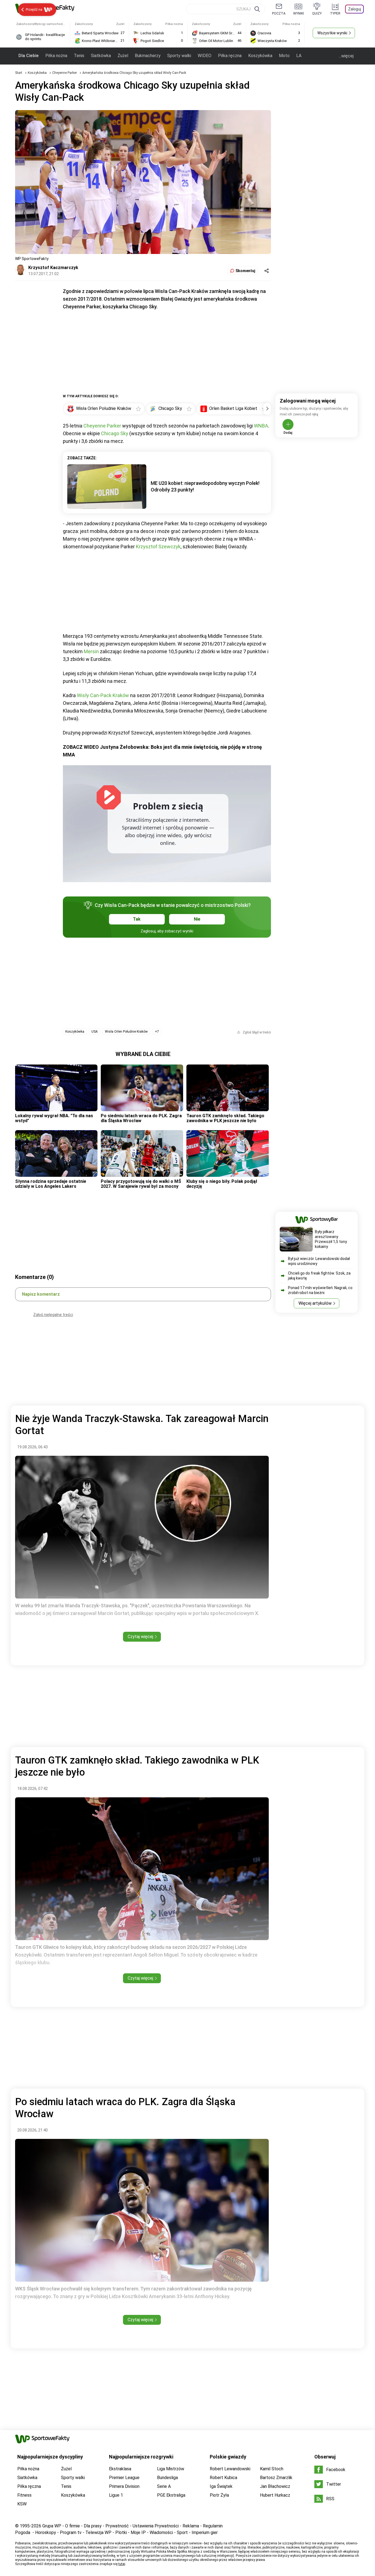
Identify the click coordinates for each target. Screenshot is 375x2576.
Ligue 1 (116, 2495)
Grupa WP (52, 2526)
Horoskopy (46, 2532)
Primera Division (124, 2486)
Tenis (79, 56)
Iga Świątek (221, 2486)
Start (19, 73)
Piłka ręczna (230, 56)
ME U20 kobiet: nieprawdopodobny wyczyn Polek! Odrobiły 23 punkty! (205, 486)
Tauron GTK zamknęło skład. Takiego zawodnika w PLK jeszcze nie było (225, 1118)
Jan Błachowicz (275, 2486)
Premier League (124, 2478)
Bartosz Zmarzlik (276, 2478)
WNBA (261, 426)
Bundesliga (167, 2478)
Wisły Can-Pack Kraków (103, 695)
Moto (284, 56)
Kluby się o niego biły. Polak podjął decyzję (222, 1184)
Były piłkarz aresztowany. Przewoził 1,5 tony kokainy (331, 1239)
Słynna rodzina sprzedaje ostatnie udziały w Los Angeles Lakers (51, 1184)
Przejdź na (34, 9)
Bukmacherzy (148, 56)
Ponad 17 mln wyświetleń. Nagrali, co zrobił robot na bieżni (320, 1290)
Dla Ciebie (29, 56)
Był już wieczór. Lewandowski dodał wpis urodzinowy (319, 1261)
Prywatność (117, 2526)
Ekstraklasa (120, 2469)
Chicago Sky (115, 433)
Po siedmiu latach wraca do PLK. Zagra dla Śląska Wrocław (141, 1118)
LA (299, 56)
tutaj (122, 2564)
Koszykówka (260, 56)
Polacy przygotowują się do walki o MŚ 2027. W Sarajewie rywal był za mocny (141, 1184)
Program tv (71, 2532)
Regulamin (213, 2526)
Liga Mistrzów (171, 2469)
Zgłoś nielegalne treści (53, 1315)
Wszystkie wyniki (332, 33)
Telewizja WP (98, 2532)
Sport (182, 2532)
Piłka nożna (56, 56)
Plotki (121, 2532)
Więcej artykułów (315, 1303)
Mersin (91, 651)
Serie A (164, 2486)
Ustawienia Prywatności (156, 2526)
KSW (22, 2504)
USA (95, 1032)
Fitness (24, 2495)
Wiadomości (161, 2532)
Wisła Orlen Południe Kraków (126, 1032)
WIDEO (205, 56)
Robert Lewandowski (230, 2469)
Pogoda (23, 2532)
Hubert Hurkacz (275, 2495)
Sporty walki (179, 56)
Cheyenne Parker (65, 73)
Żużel (123, 56)
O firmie (72, 2526)
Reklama (191, 2526)
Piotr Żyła (219, 2495)
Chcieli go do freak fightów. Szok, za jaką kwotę (319, 1276)
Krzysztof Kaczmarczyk (53, 268)
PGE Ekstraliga (171, 2495)
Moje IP (138, 2532)
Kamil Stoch (272, 2469)
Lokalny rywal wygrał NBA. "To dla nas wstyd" (54, 1118)
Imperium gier (205, 2532)
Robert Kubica (223, 2478)
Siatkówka (101, 56)
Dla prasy (93, 2526)
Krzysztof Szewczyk (158, 547)
